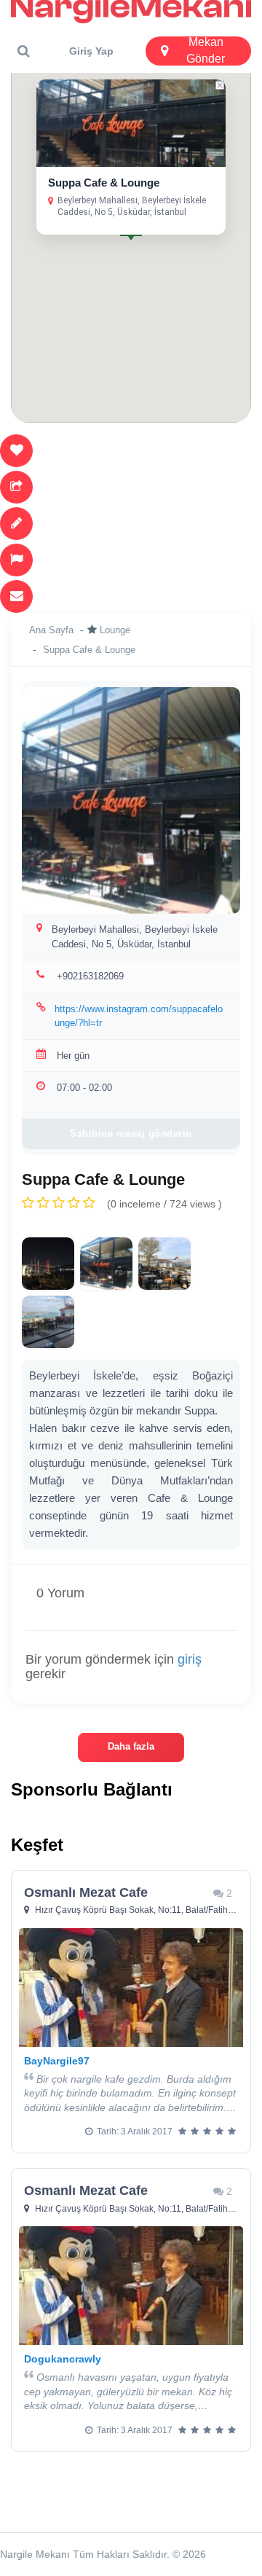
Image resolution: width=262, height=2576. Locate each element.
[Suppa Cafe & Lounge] (48, 1264)
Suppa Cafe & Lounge (104, 183)
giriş (190, 1659)
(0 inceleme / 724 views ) (164, 1204)
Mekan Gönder (206, 51)
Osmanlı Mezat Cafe (86, 1892)
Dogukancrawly (63, 2359)
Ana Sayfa (51, 630)
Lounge (115, 630)
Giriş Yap (91, 51)
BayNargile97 (57, 2061)
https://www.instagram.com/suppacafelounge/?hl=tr (139, 1016)
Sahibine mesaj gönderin (131, 1134)
